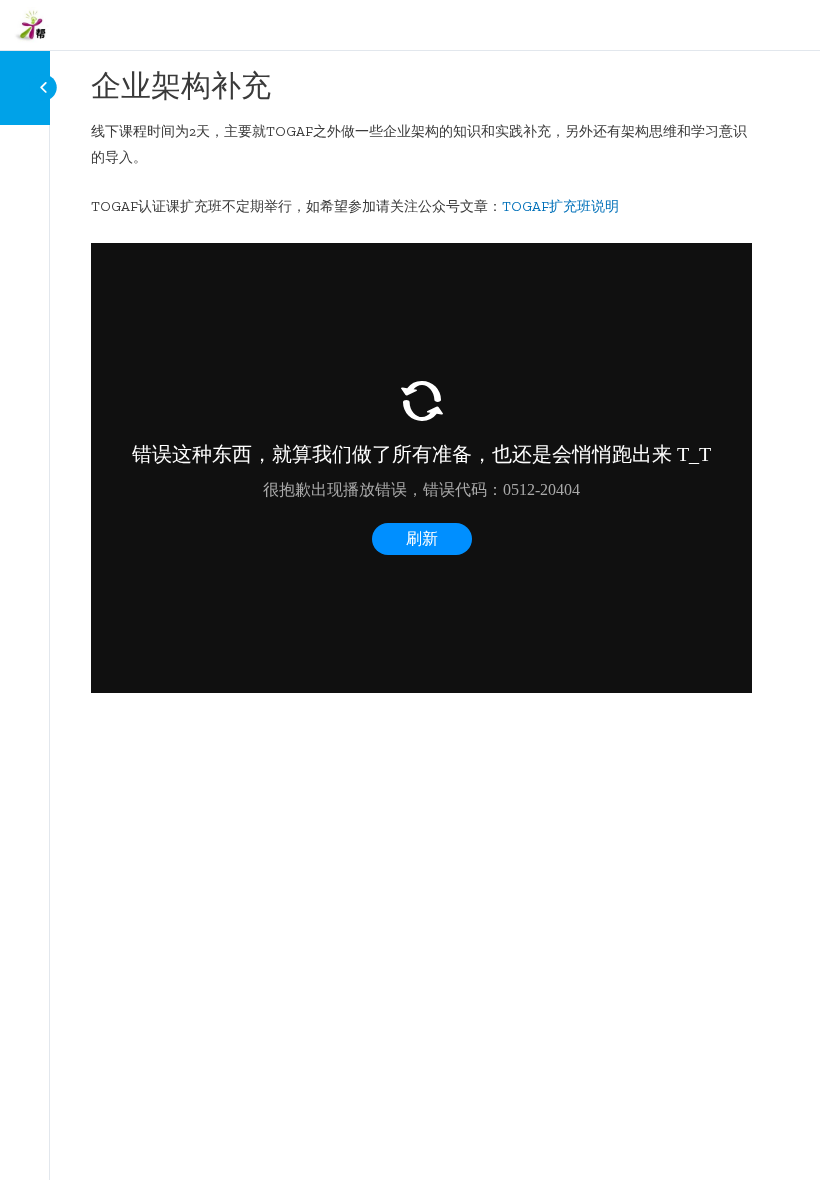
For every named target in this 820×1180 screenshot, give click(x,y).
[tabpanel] (421, 406)
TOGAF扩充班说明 (560, 206)
